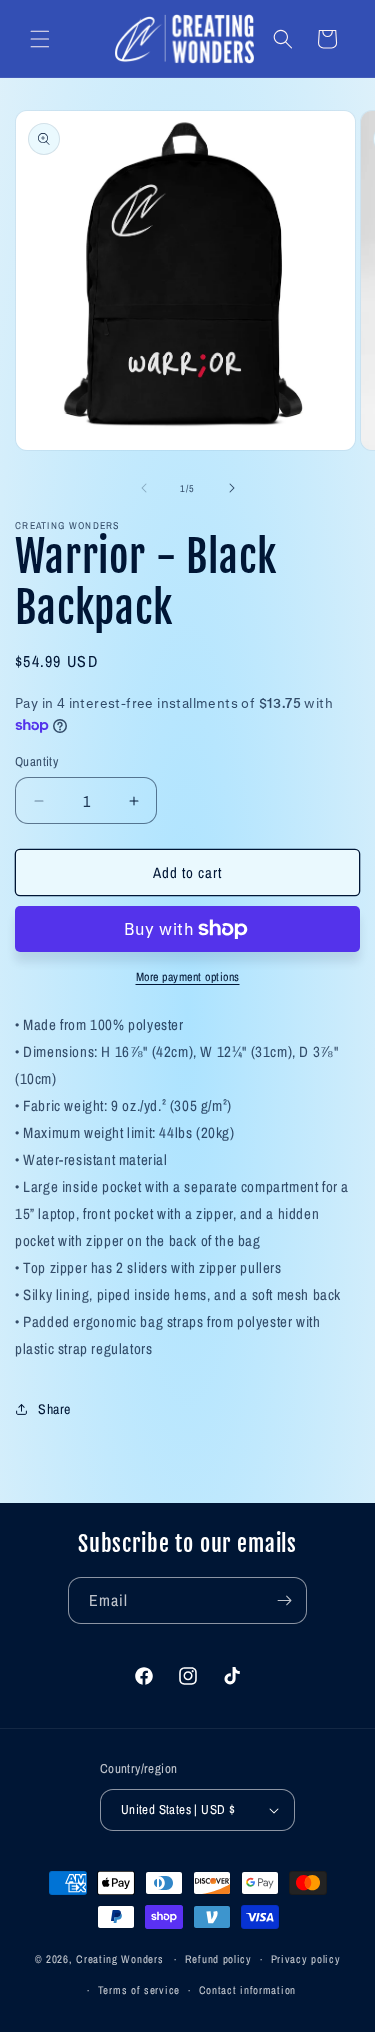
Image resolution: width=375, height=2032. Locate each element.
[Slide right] (232, 488)
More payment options (188, 977)
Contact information (247, 1990)
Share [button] (54, 1409)
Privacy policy (306, 1959)
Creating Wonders (119, 1959)
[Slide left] (144, 488)
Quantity (36, 761)
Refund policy (218, 1959)
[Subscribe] (284, 1600)
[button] (40, 39)
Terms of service (139, 1990)
